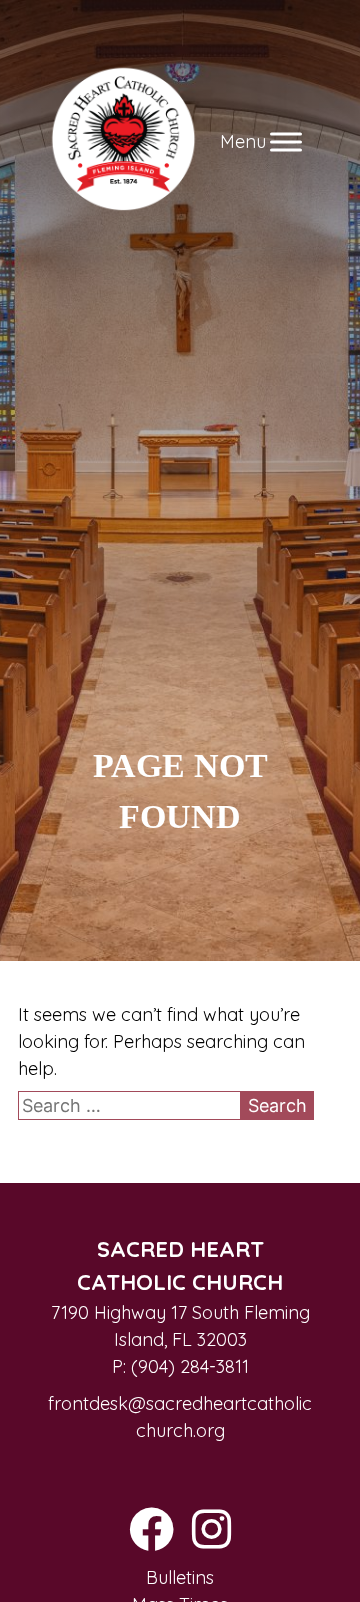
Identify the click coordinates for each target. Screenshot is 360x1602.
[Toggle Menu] (286, 141)
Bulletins (180, 1577)
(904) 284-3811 (190, 1366)
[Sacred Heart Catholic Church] (123, 141)
